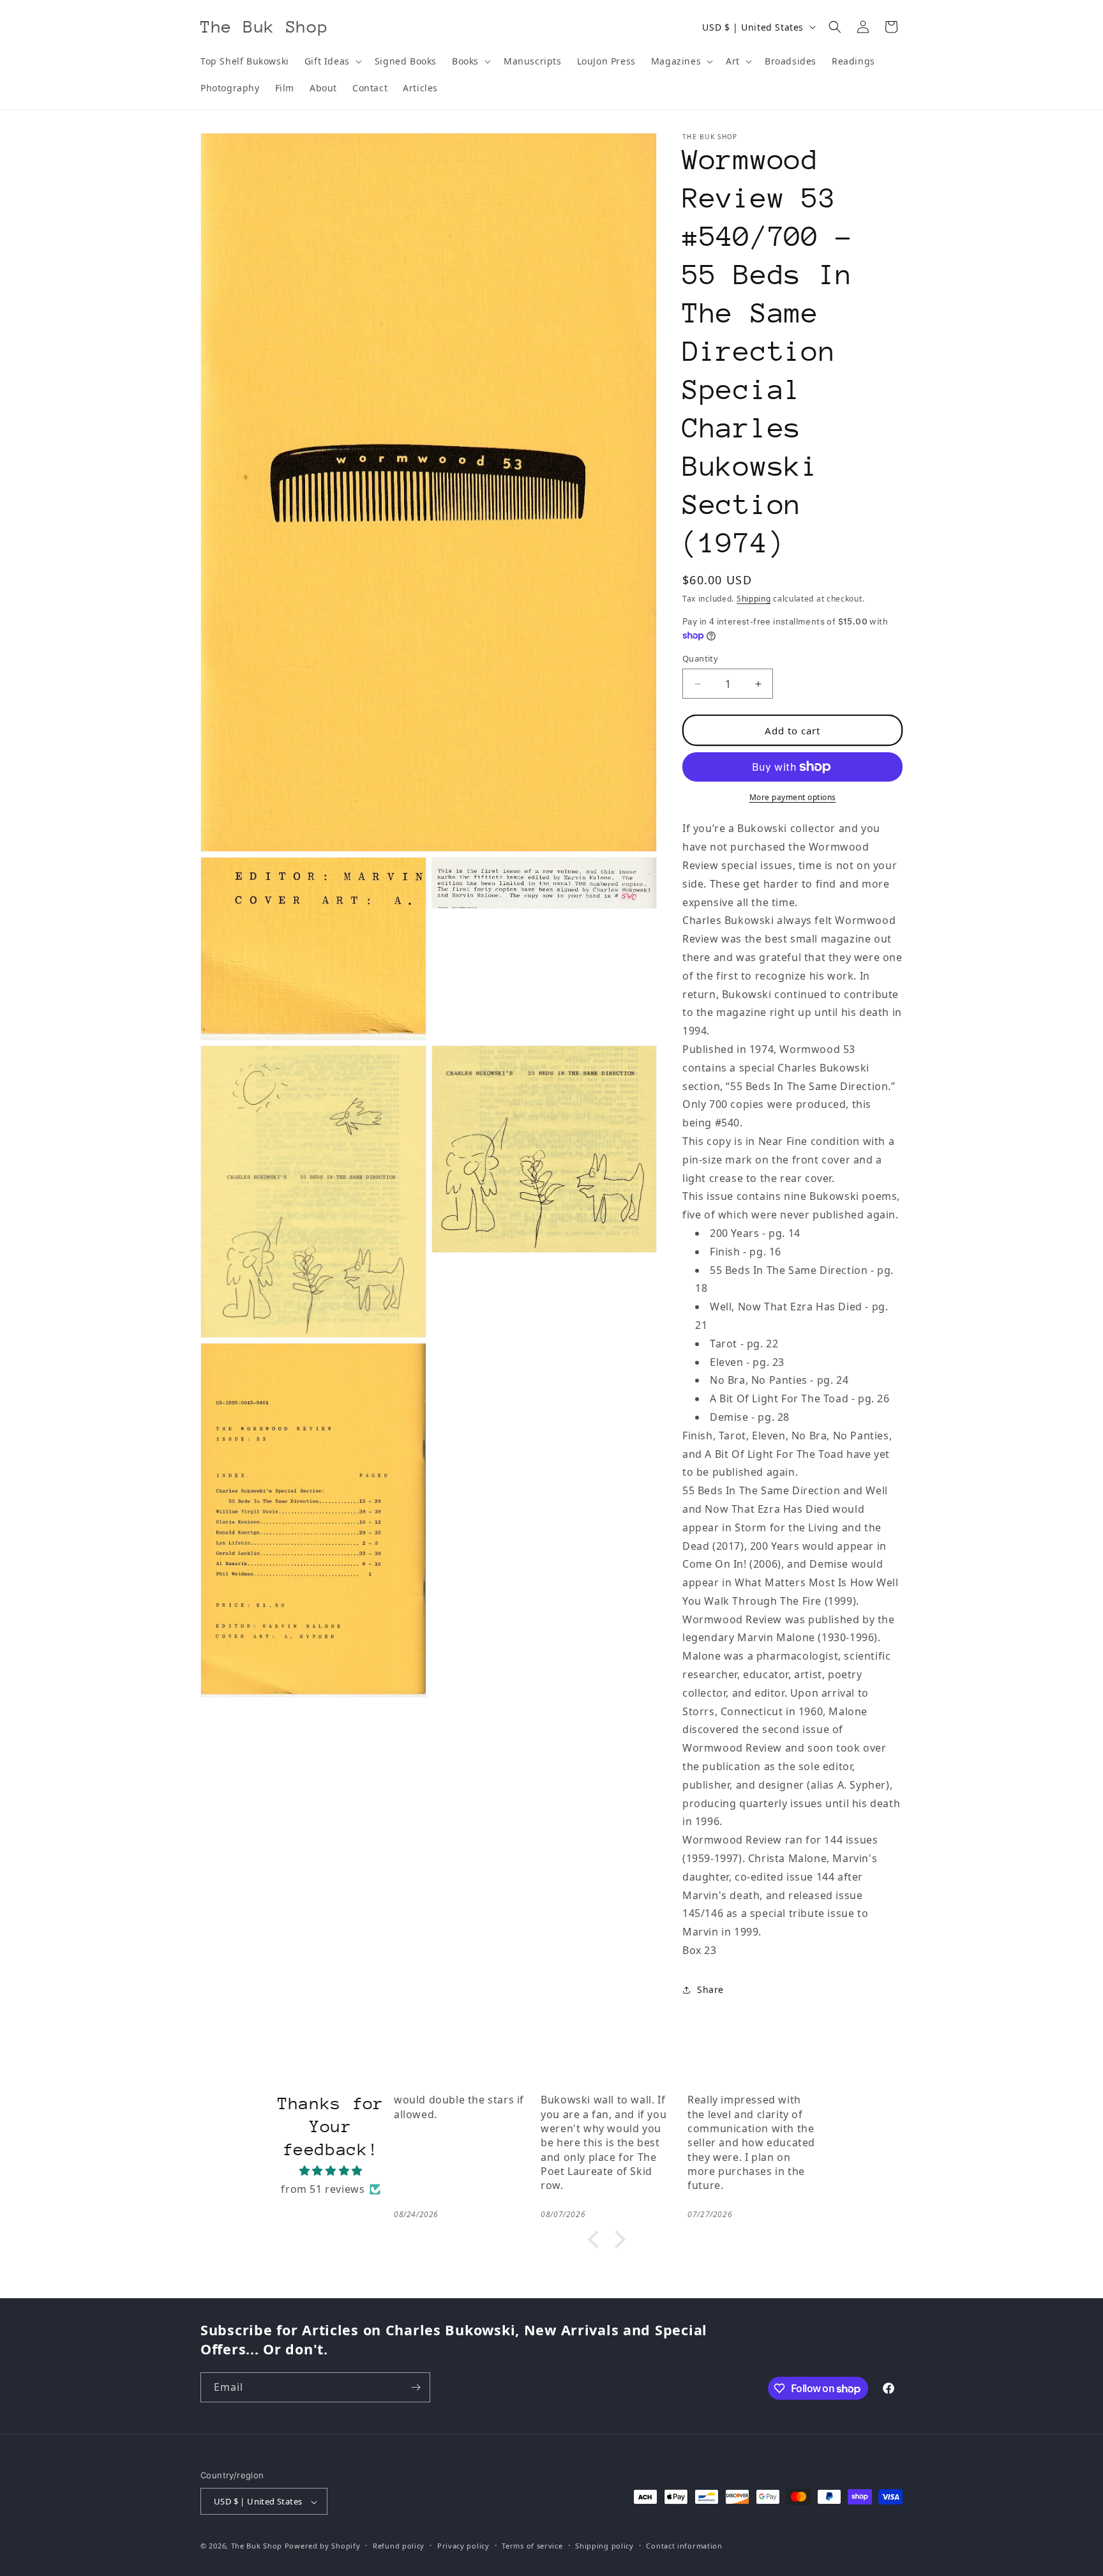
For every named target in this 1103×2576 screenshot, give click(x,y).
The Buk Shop (257, 2546)
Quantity (700, 658)
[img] (331, 2171)
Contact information (684, 2546)
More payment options (793, 797)
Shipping (754, 599)
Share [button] (710, 1989)
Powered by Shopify (323, 2546)
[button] (332, 61)
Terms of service (532, 2546)
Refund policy (399, 2546)
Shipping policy (604, 2546)
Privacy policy (463, 2546)
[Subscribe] (416, 2387)
